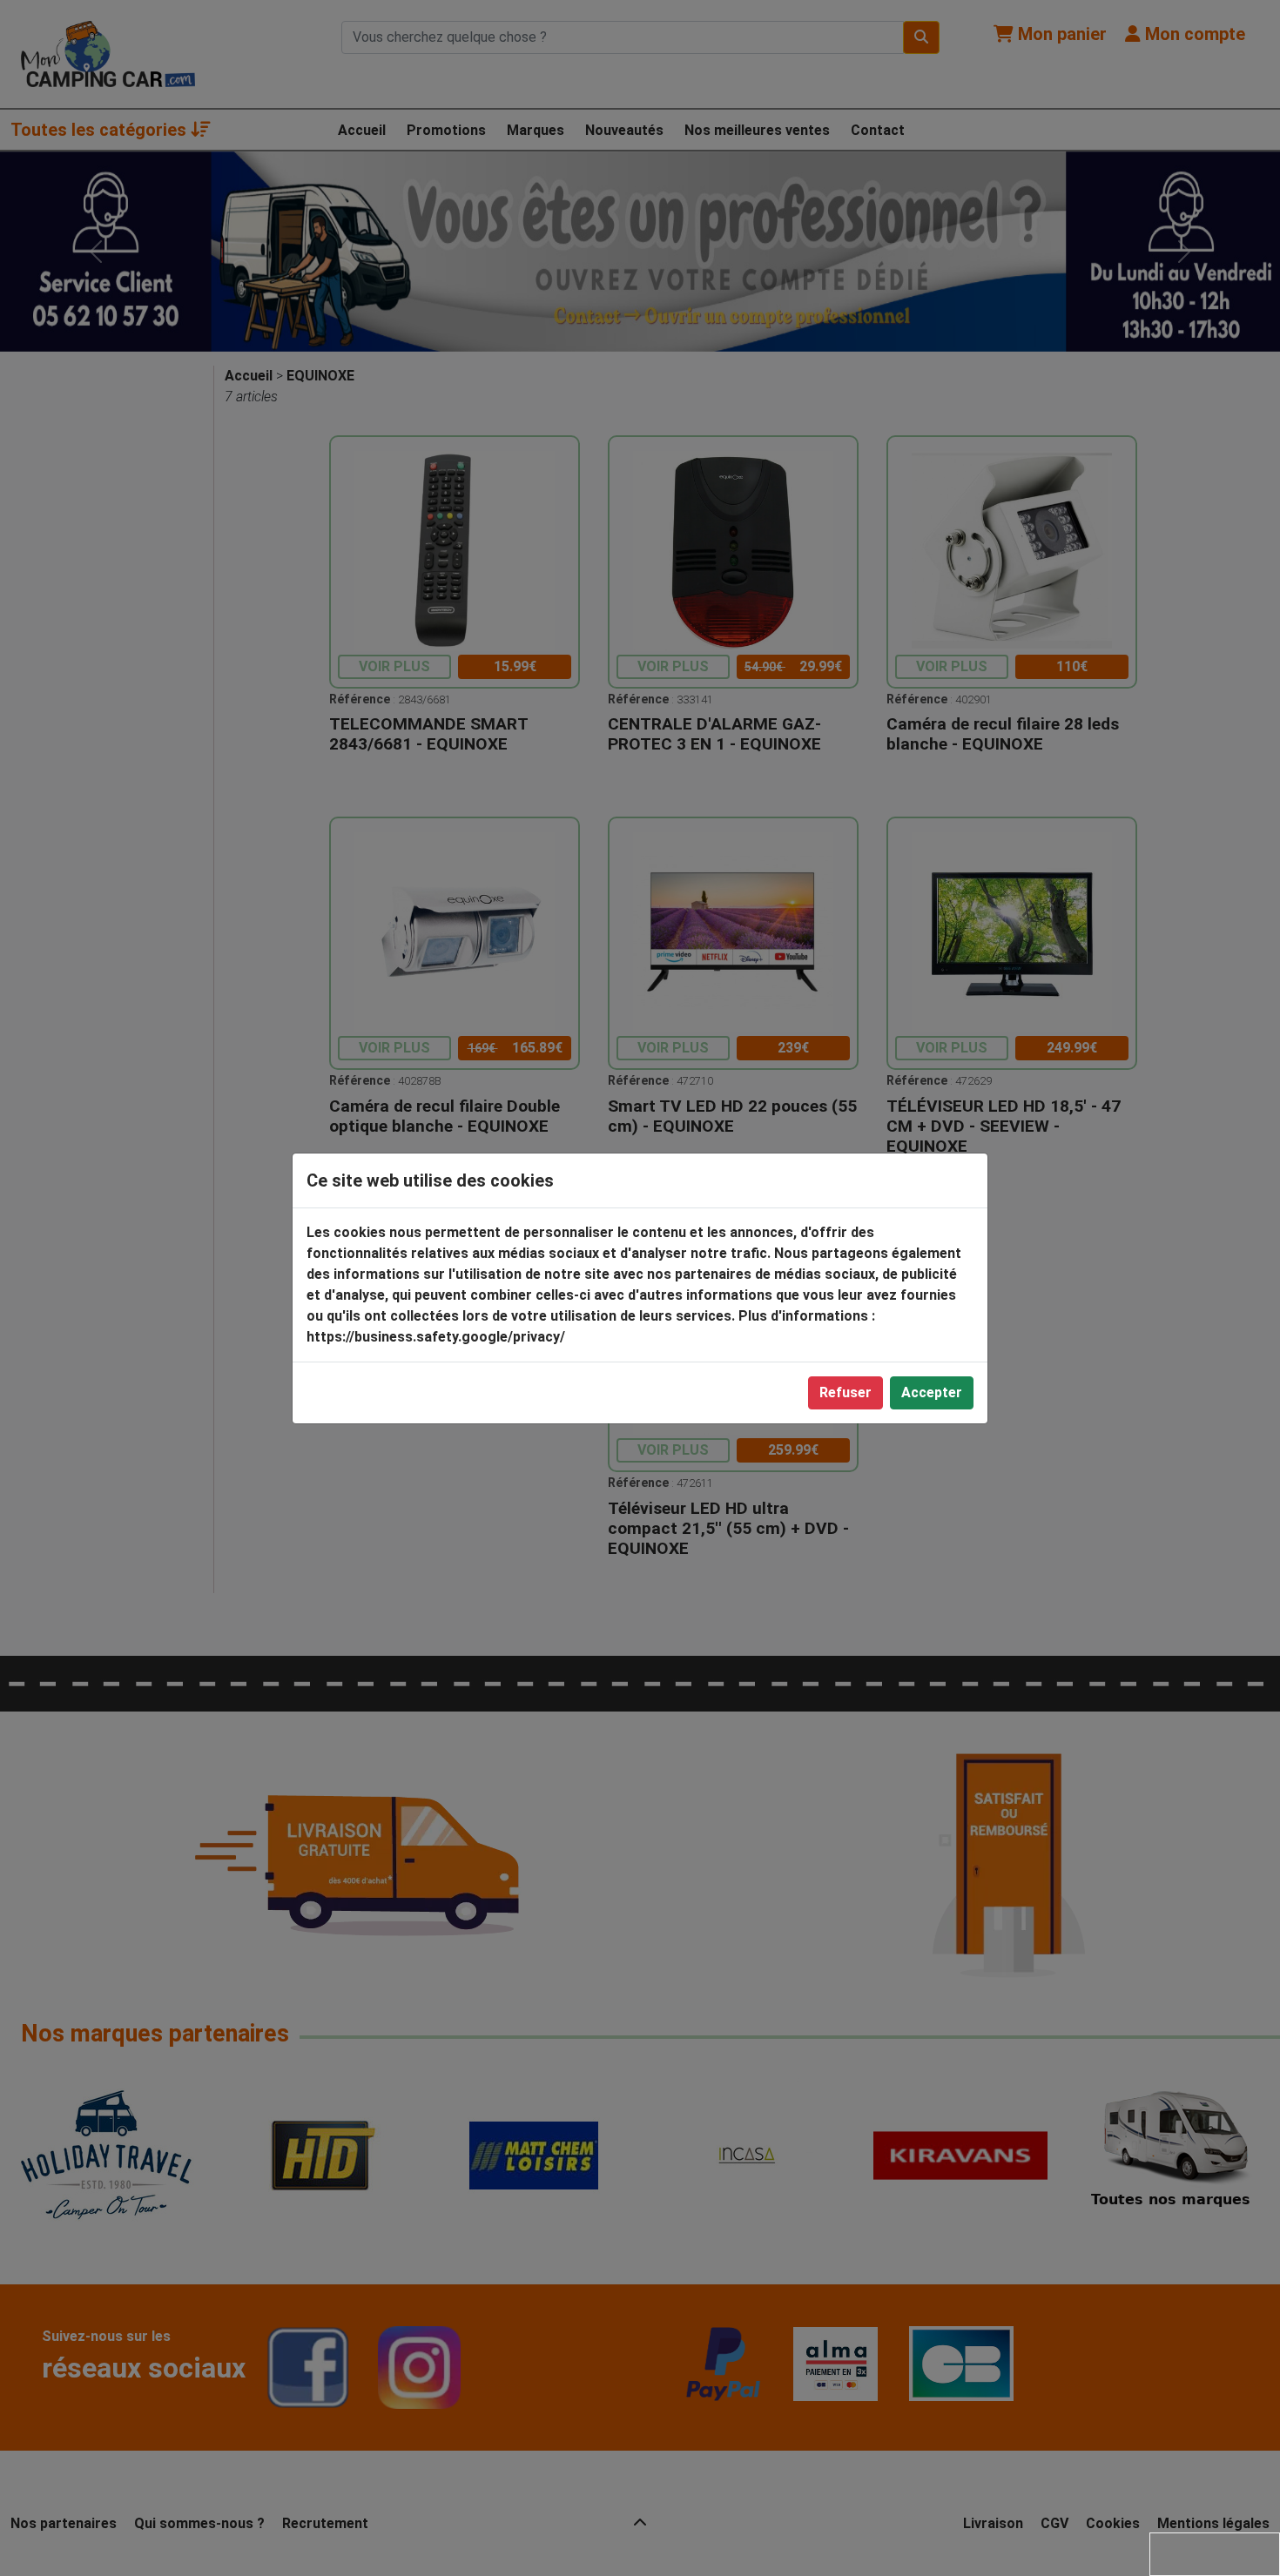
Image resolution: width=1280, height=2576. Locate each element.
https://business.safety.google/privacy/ (436, 1337)
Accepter (932, 1392)
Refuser (845, 1392)
